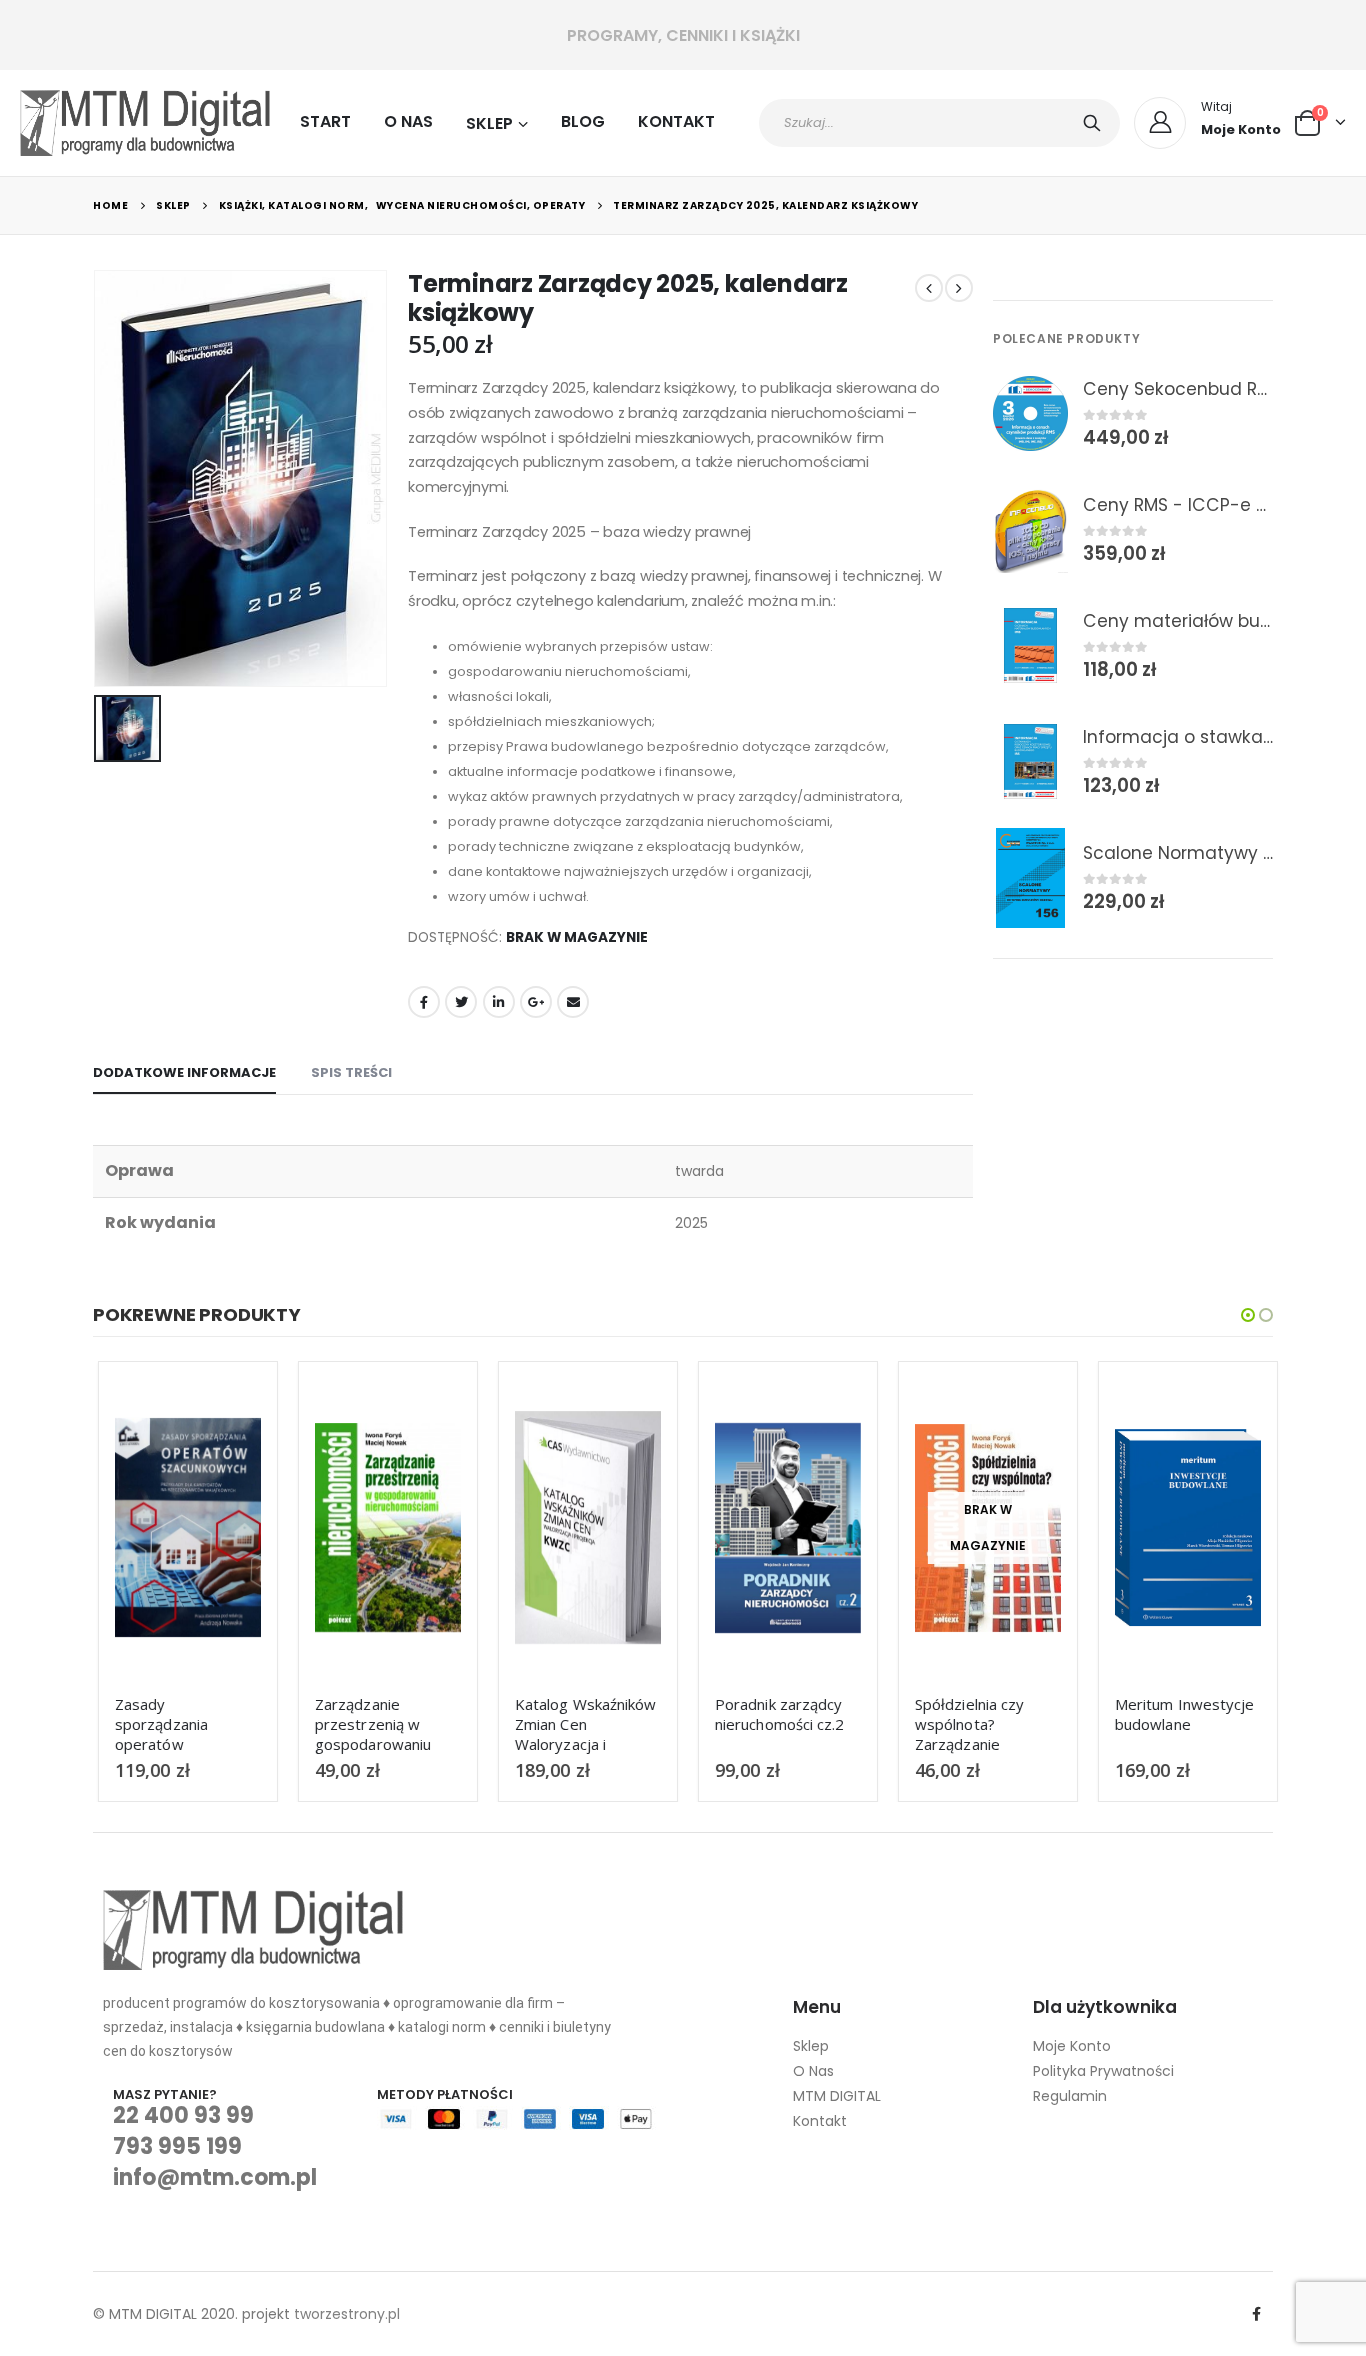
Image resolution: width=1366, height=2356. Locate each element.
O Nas (408, 121)
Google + (536, 1002)
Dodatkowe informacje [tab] (184, 1072)
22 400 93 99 (183, 2115)
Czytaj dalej (1023, 1411)
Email (573, 1002)
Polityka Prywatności (1103, 2071)
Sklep (489, 123)
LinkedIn (499, 1002)
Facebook (424, 1002)
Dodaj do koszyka (223, 1411)
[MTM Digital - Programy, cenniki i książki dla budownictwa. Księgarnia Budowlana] (145, 123)
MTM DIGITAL (837, 2096)
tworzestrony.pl (347, 2314)
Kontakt (676, 121)
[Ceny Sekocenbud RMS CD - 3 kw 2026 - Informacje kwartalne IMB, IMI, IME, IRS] (1030, 414)
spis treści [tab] (351, 1072)
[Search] (1096, 123)
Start (325, 121)
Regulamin (1070, 2096)
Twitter (461, 1002)
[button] (1248, 1315)
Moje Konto (1072, 2046)
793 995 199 (177, 2146)
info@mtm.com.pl (215, 2177)
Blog (583, 121)
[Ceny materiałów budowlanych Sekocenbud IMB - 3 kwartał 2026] (1030, 646)
